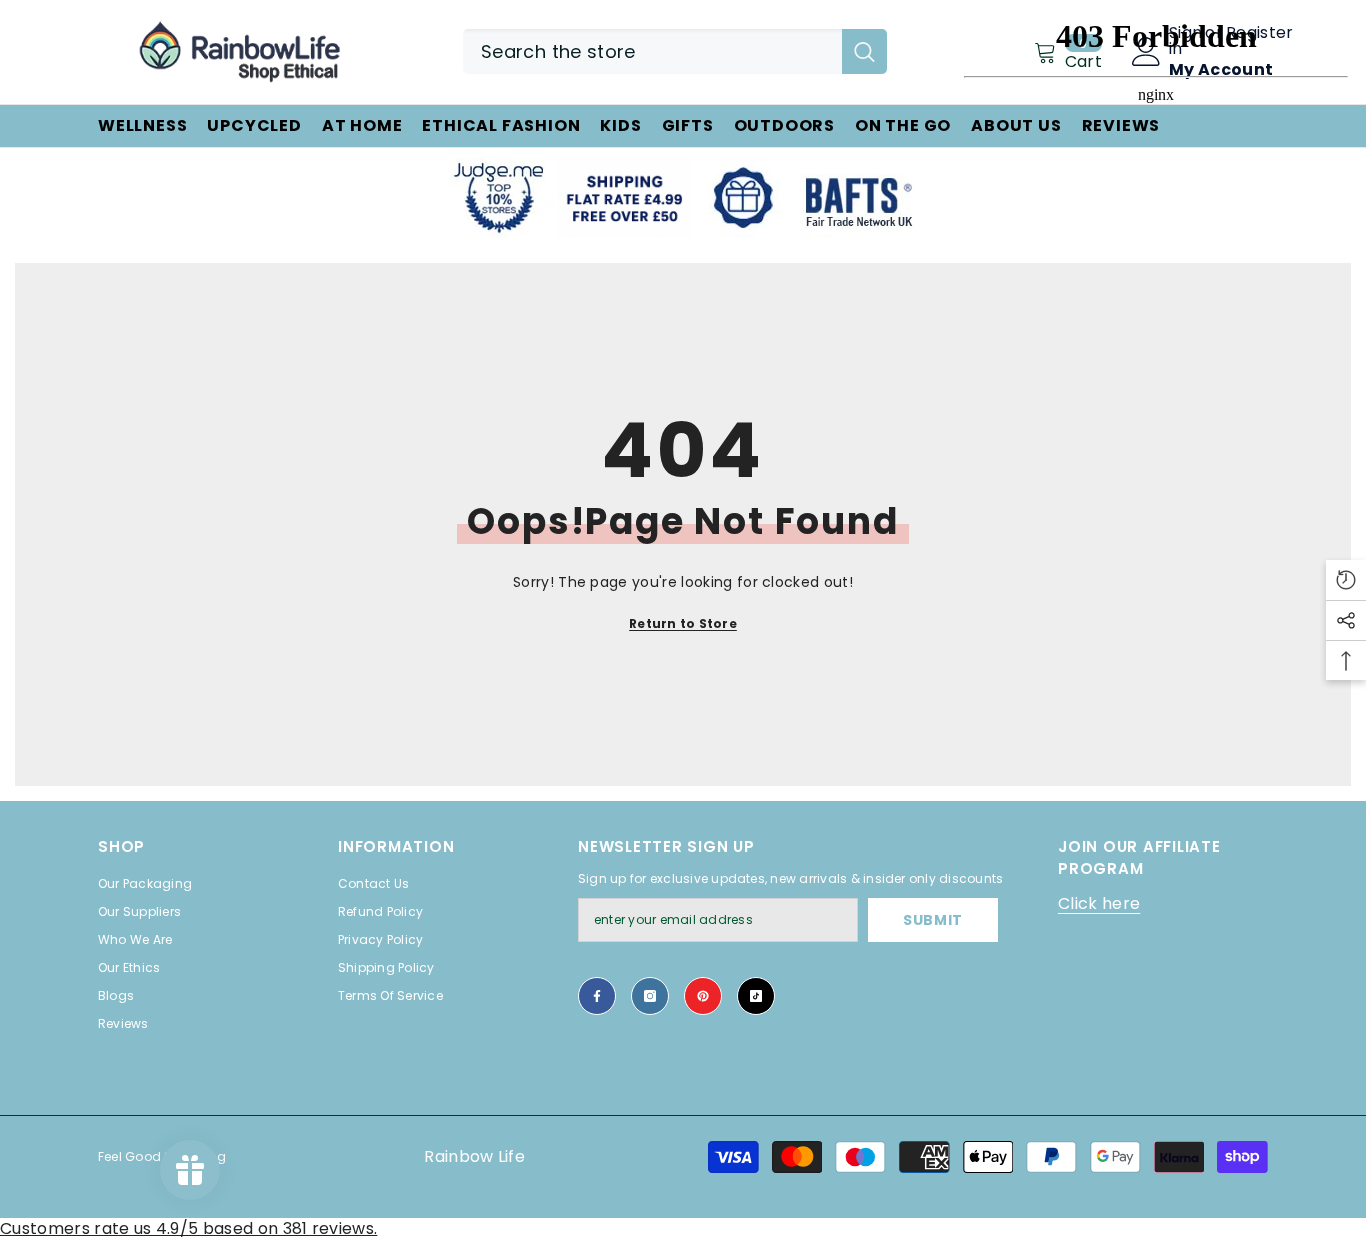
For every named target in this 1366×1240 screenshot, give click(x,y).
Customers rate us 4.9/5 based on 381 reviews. (188, 1228)
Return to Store (683, 623)
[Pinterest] (703, 996)
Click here (1099, 903)
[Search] (675, 51)
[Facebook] (597, 996)
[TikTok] (756, 996)
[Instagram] (650, 996)
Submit (933, 920)
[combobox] (652, 51)
